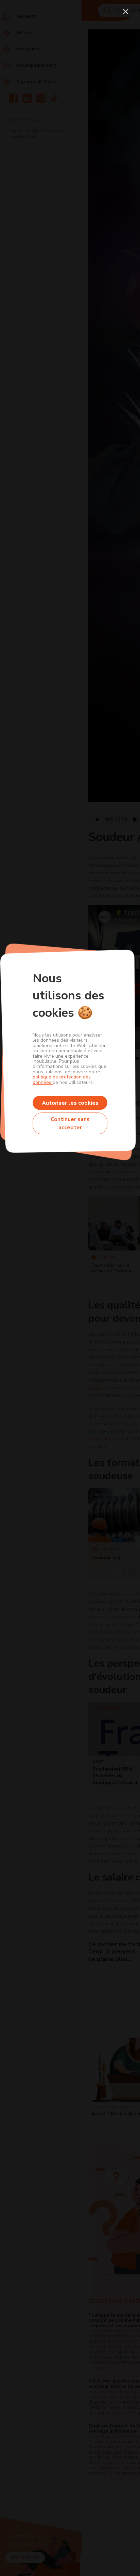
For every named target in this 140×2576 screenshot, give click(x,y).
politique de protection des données (62, 1079)
